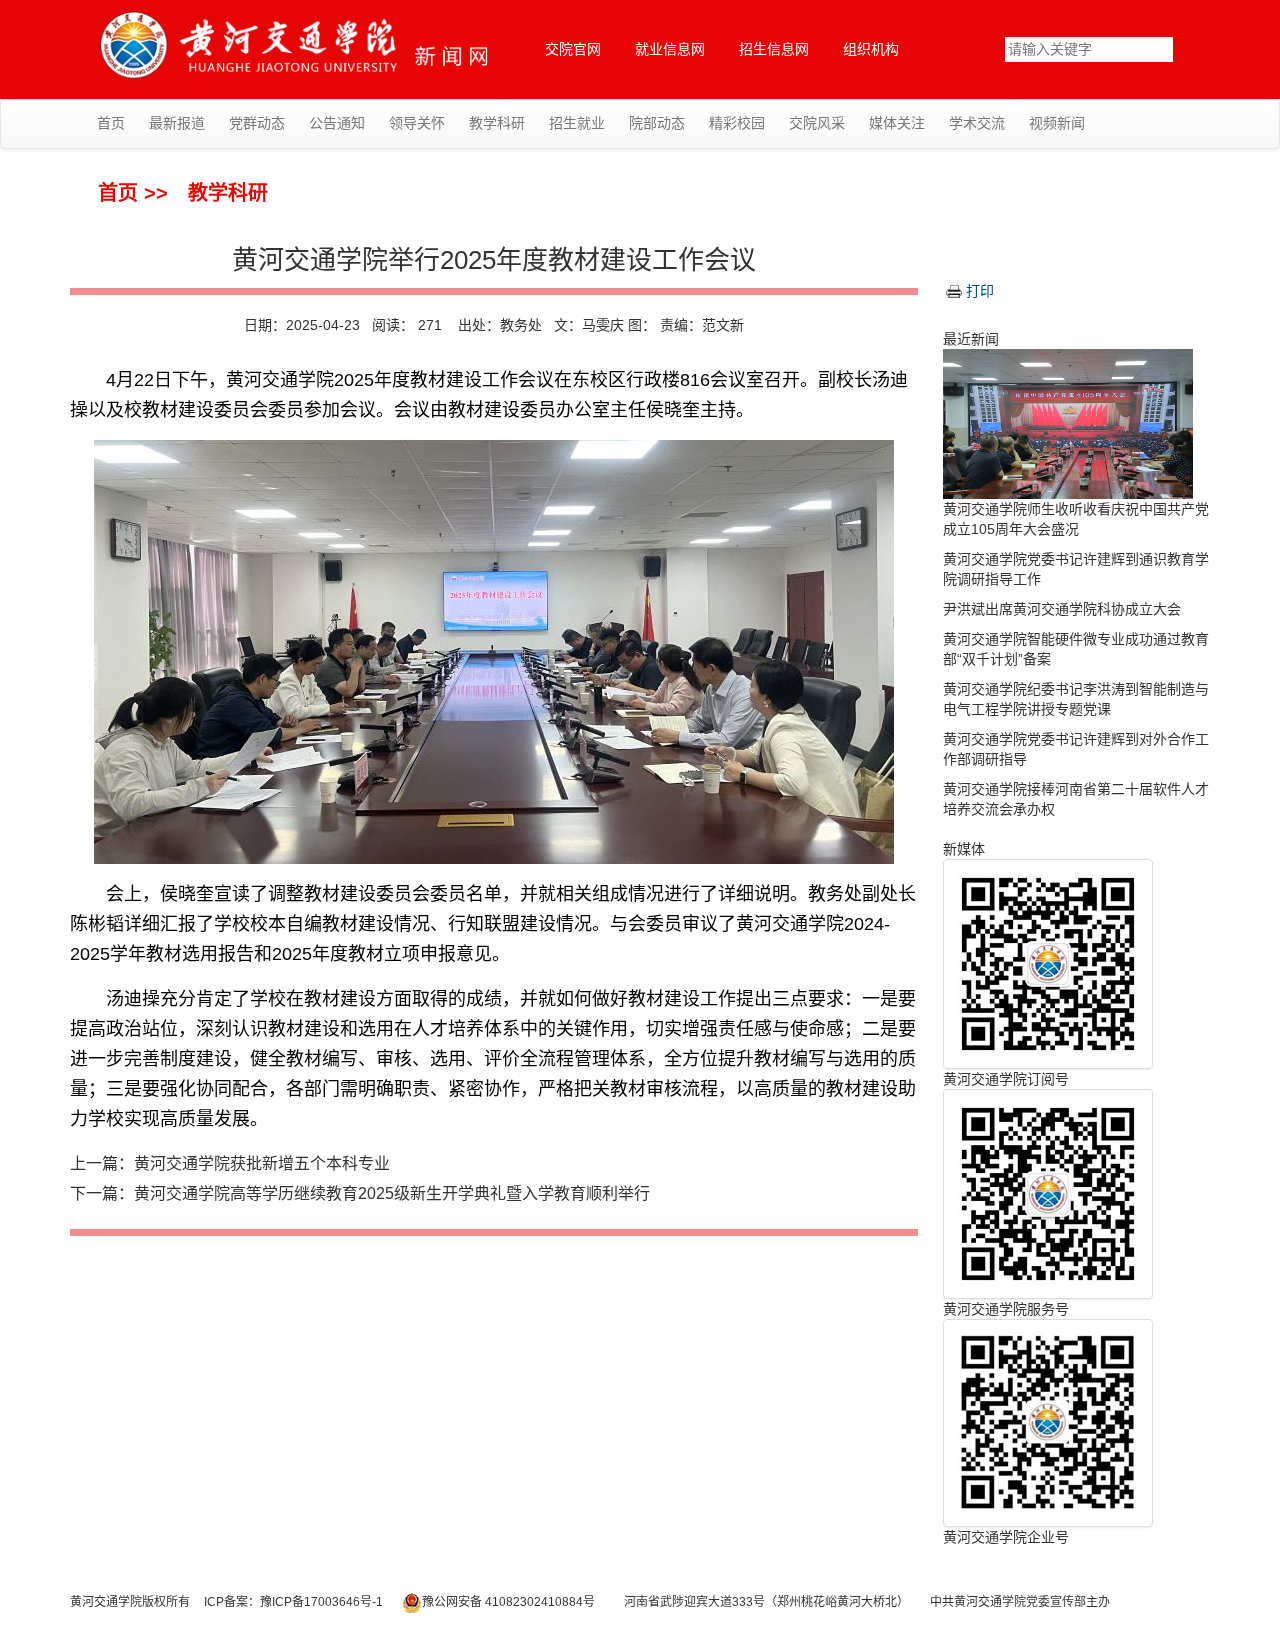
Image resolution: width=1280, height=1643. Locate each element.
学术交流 (977, 123)
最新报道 (177, 123)
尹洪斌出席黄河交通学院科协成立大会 (1062, 609)
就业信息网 (670, 49)
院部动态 (657, 123)
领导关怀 (417, 123)
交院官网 (573, 49)
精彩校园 (737, 123)
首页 (111, 123)
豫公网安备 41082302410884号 (508, 1602)
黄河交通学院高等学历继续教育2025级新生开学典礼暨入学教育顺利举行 (392, 1193)
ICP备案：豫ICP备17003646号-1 (293, 1602)
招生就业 (577, 123)
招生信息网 (774, 49)
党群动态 (257, 123)
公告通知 (337, 123)
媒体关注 (897, 123)
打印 (980, 291)
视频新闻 (1057, 123)
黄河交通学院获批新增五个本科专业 (262, 1163)
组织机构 (871, 49)
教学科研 (497, 123)
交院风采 (817, 123)
